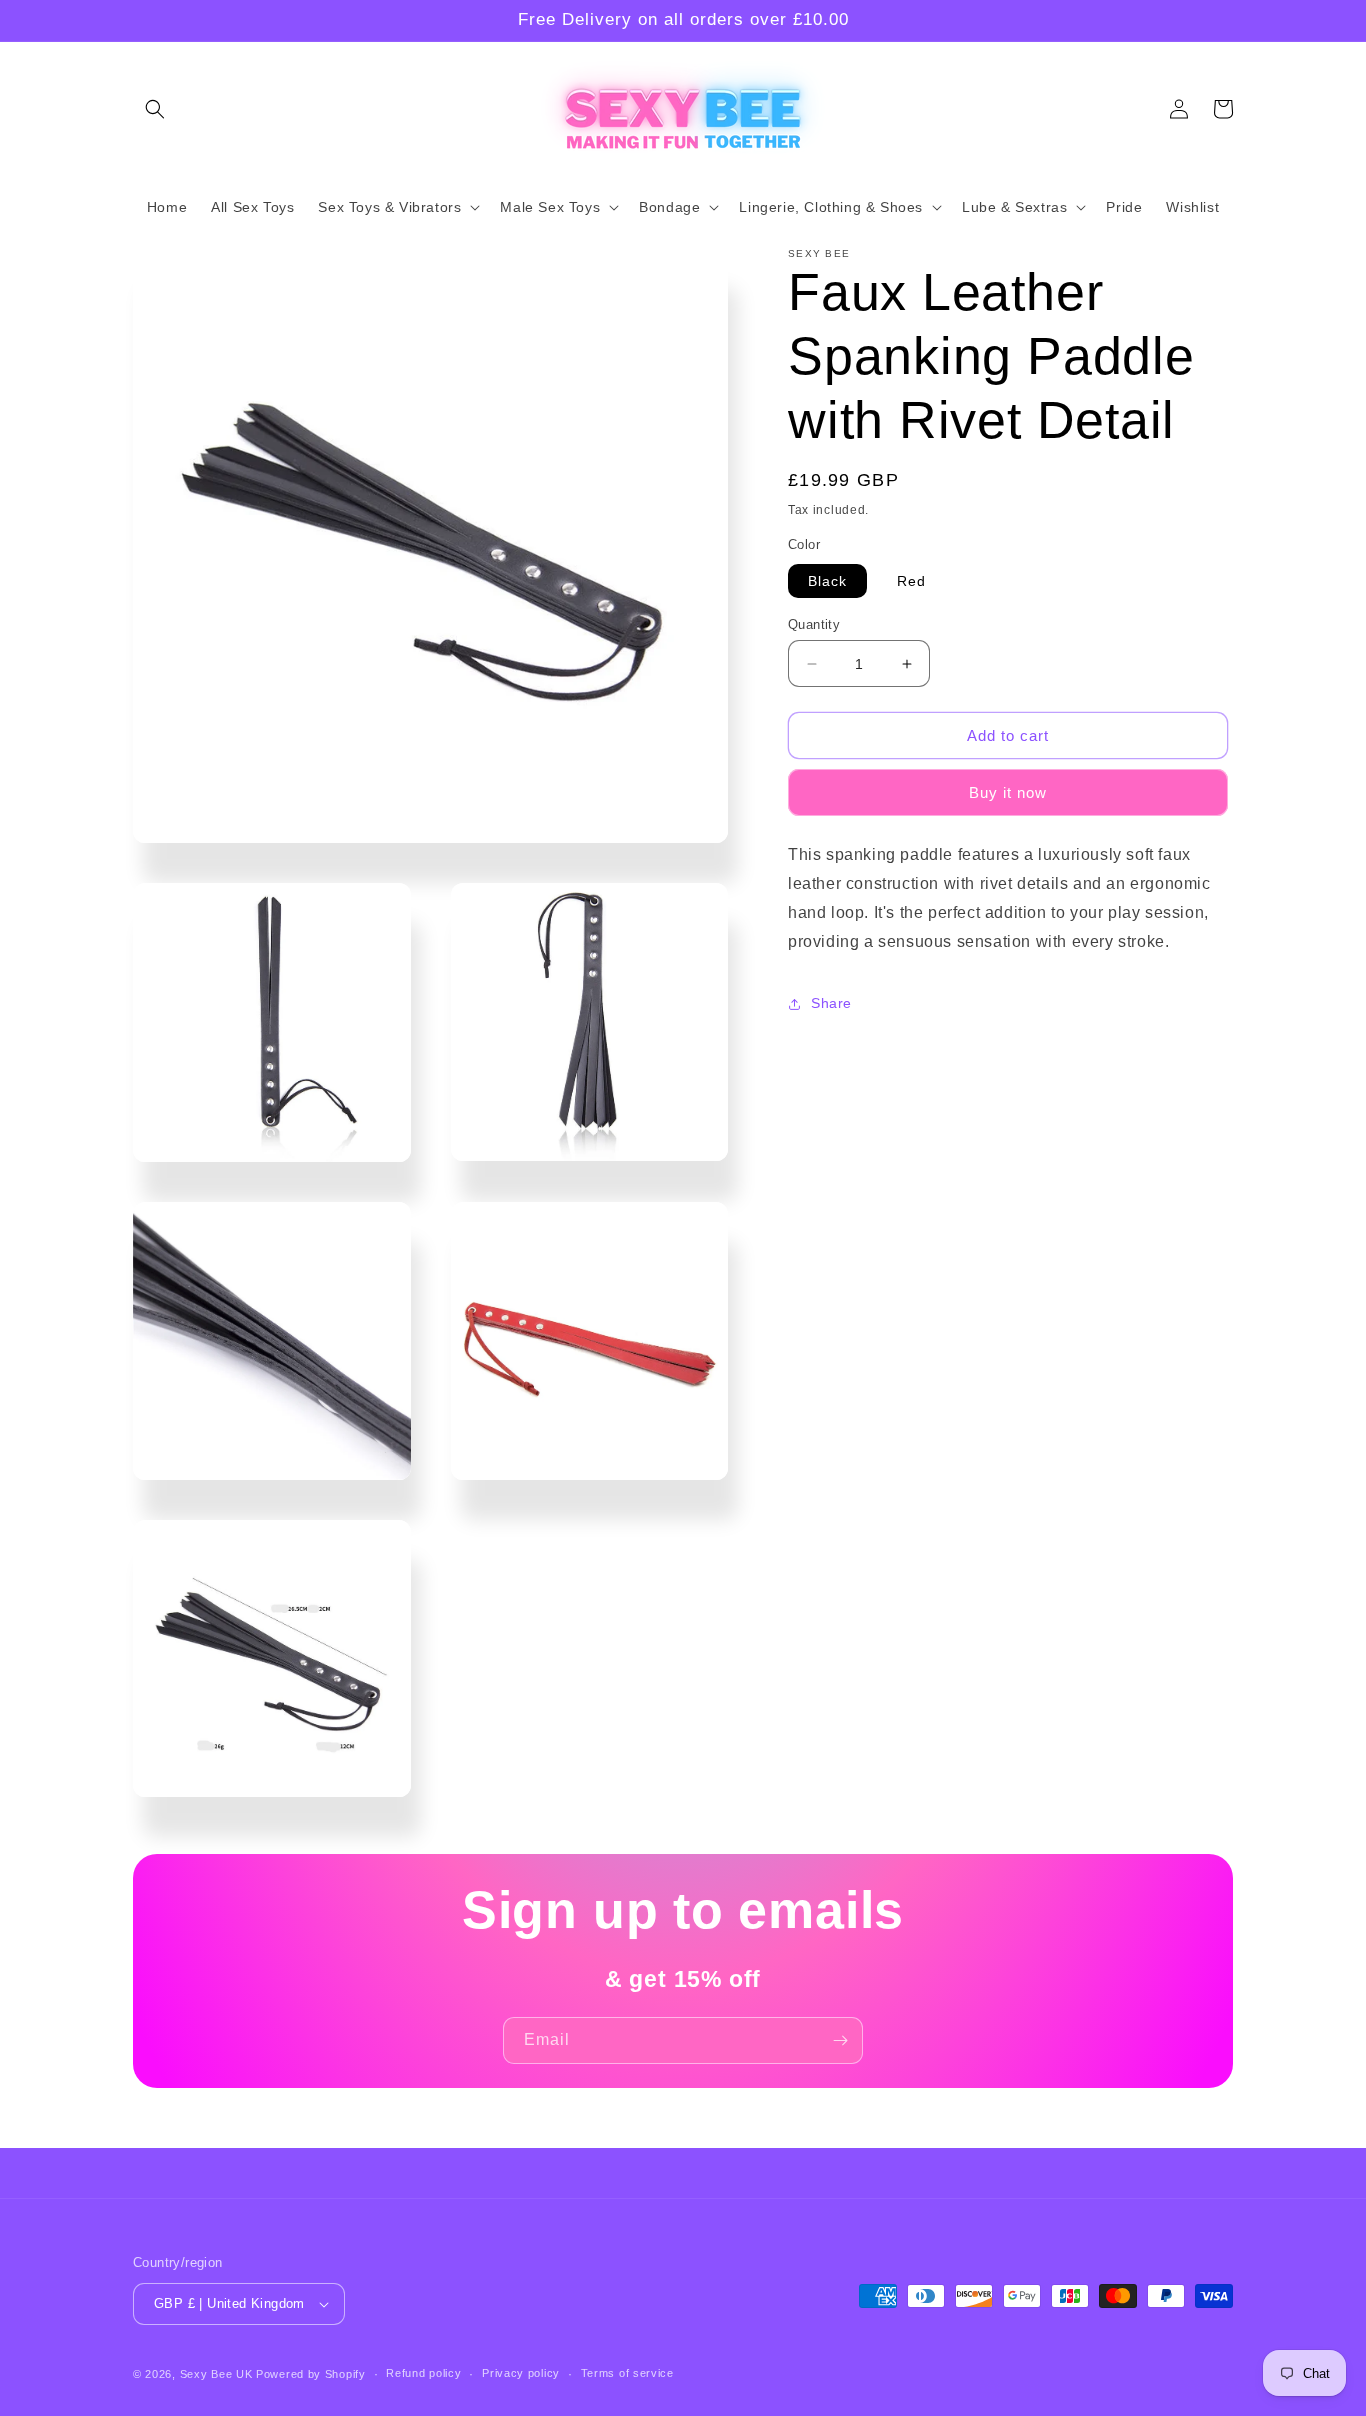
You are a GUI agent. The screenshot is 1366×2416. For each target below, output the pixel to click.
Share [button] (831, 1003)
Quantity (814, 624)
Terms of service (627, 2373)
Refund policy (423, 2373)
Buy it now (1008, 793)
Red (911, 581)
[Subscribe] (840, 2040)
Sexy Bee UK (216, 2374)
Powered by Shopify (311, 2374)
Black (827, 581)
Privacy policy (521, 2373)
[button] (155, 109)
